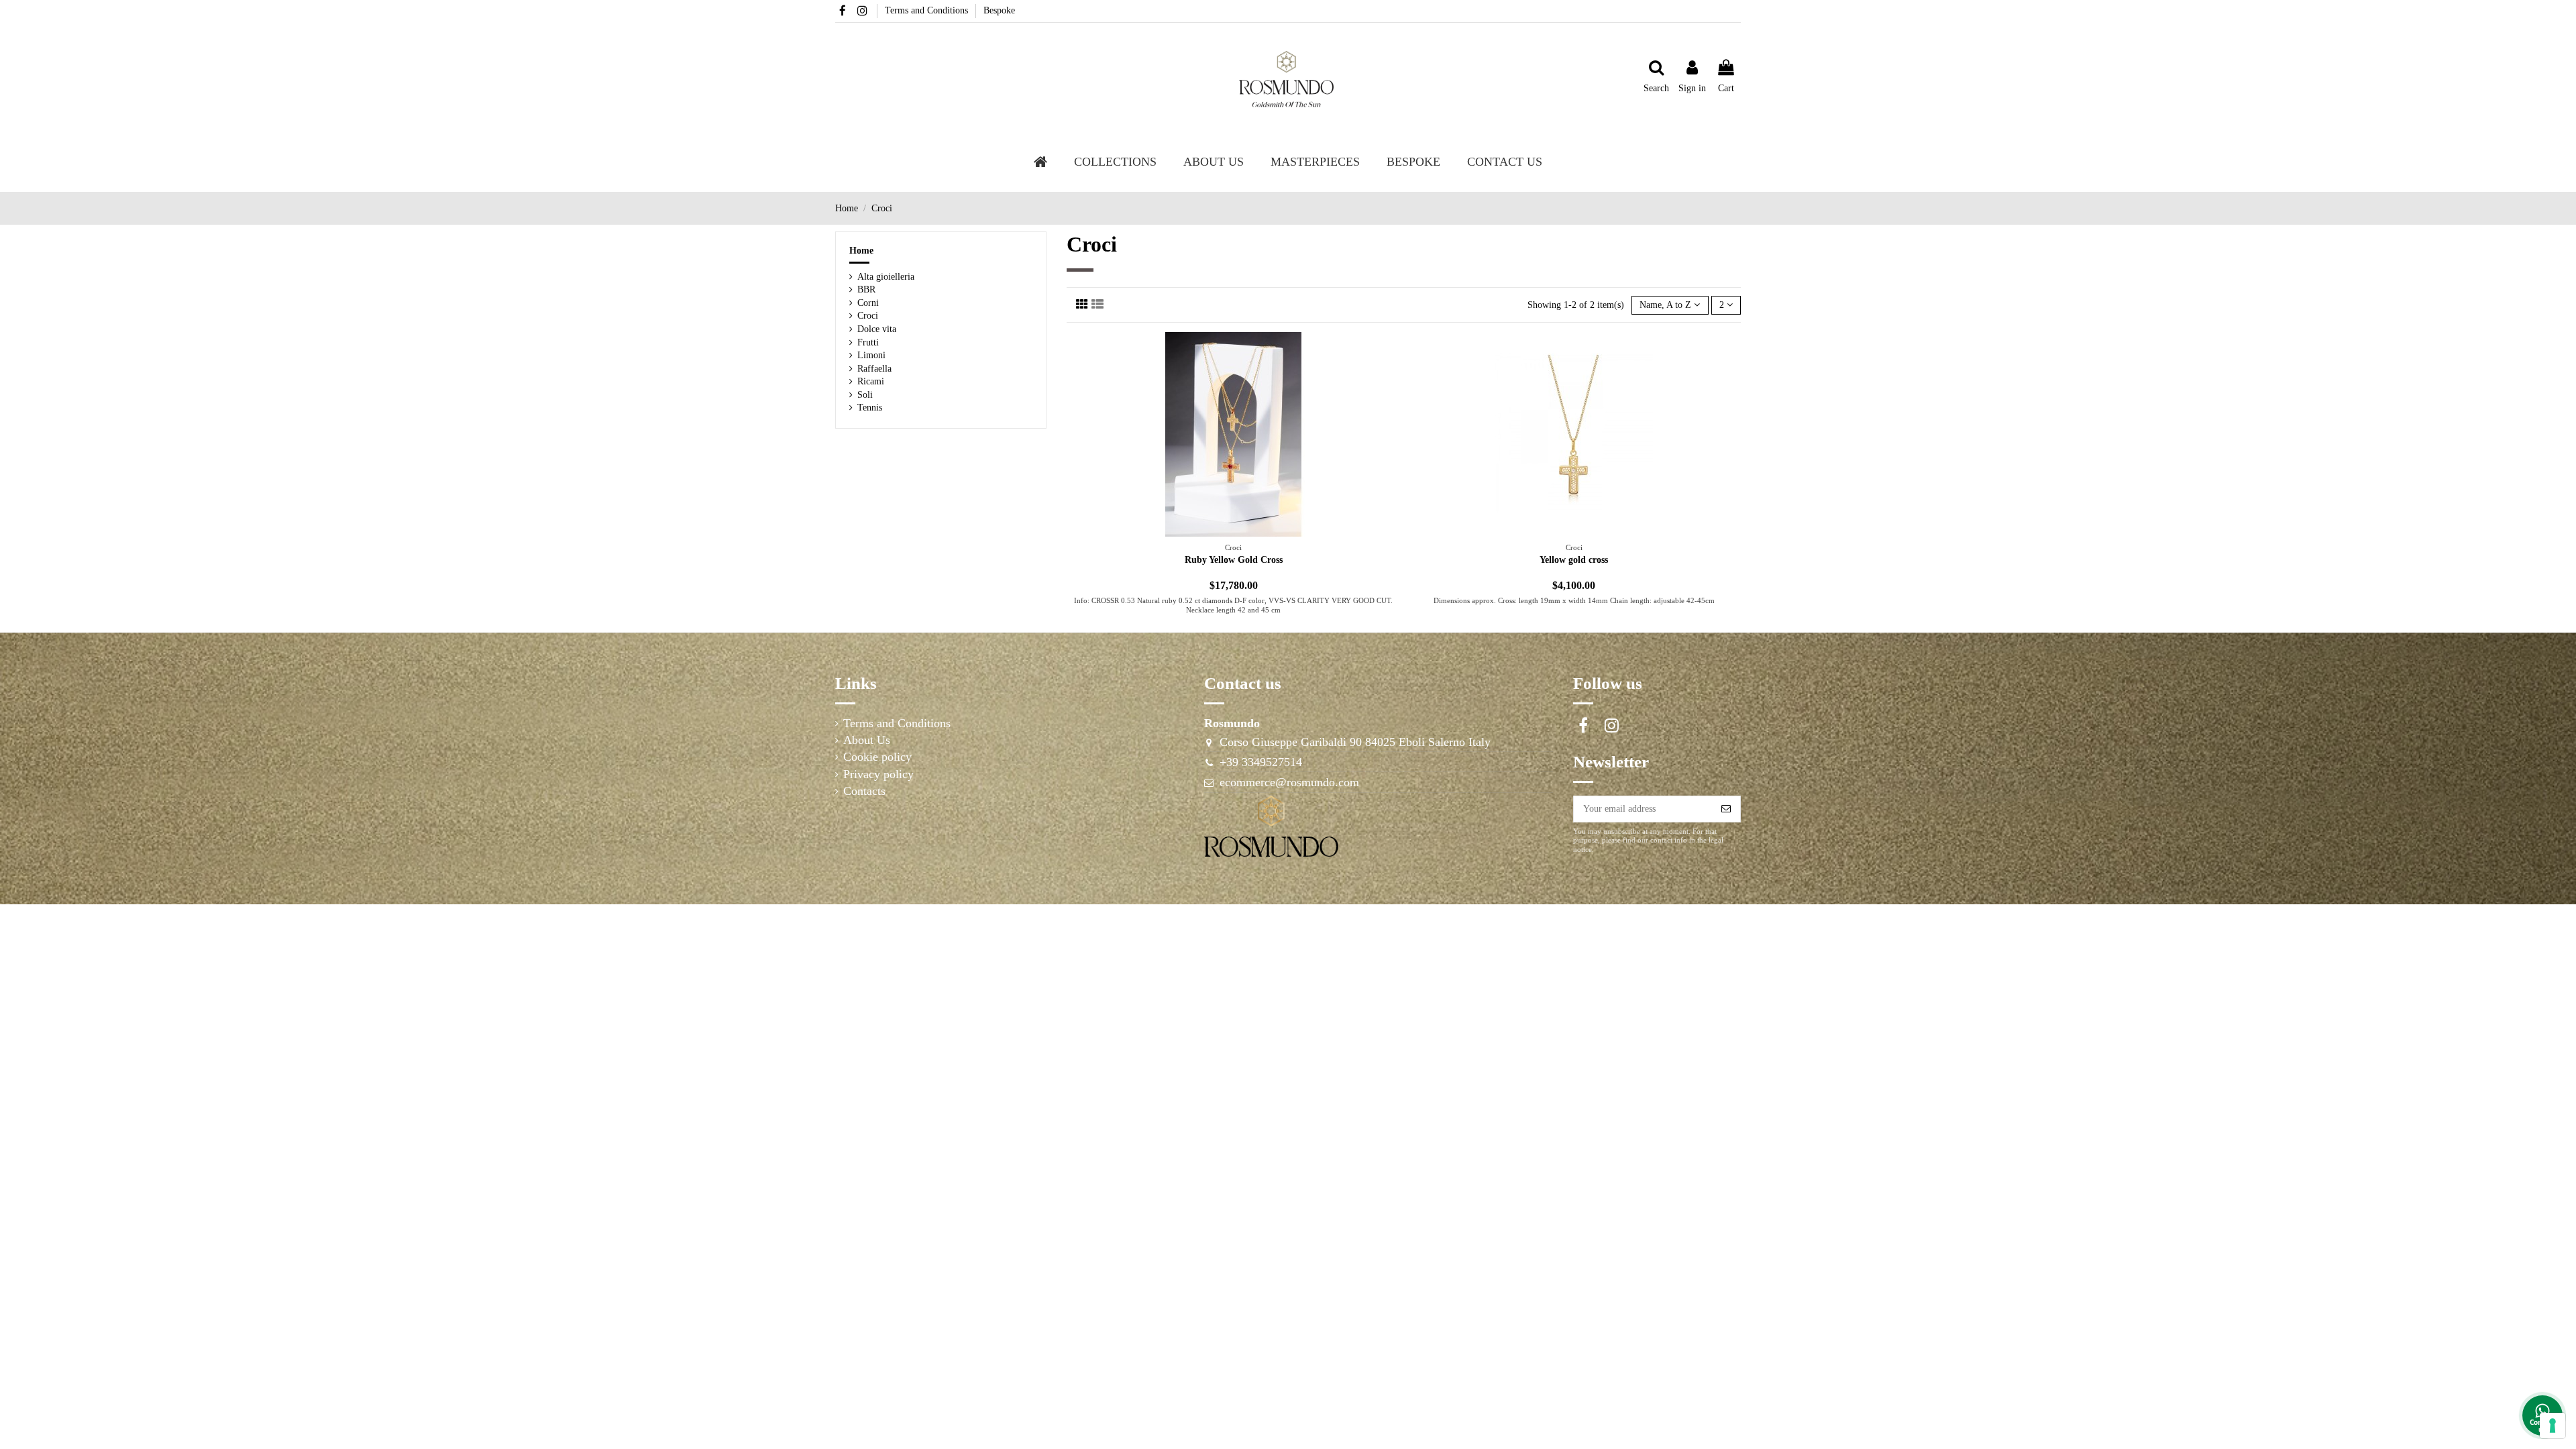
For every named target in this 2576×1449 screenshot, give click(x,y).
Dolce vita (877, 329)
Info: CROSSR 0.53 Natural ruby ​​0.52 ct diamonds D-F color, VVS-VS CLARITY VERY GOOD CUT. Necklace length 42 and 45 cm (1233, 605)
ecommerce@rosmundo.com (1289, 782)
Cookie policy (877, 757)
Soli (865, 395)
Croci (868, 316)
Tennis (870, 408)
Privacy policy (878, 774)
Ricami (871, 381)
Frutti (868, 342)
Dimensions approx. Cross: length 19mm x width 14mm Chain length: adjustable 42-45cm (1574, 600)
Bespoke (999, 10)
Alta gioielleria (886, 277)
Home (861, 251)
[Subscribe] (1726, 809)
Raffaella (874, 369)
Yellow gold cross (1574, 560)
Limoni (871, 355)
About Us (867, 740)
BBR (866, 289)
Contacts (864, 791)
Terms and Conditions (928, 10)
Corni (868, 303)
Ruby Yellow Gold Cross (1234, 560)
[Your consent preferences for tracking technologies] (2553, 1426)
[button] (1214, 162)
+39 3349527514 (1261, 762)
